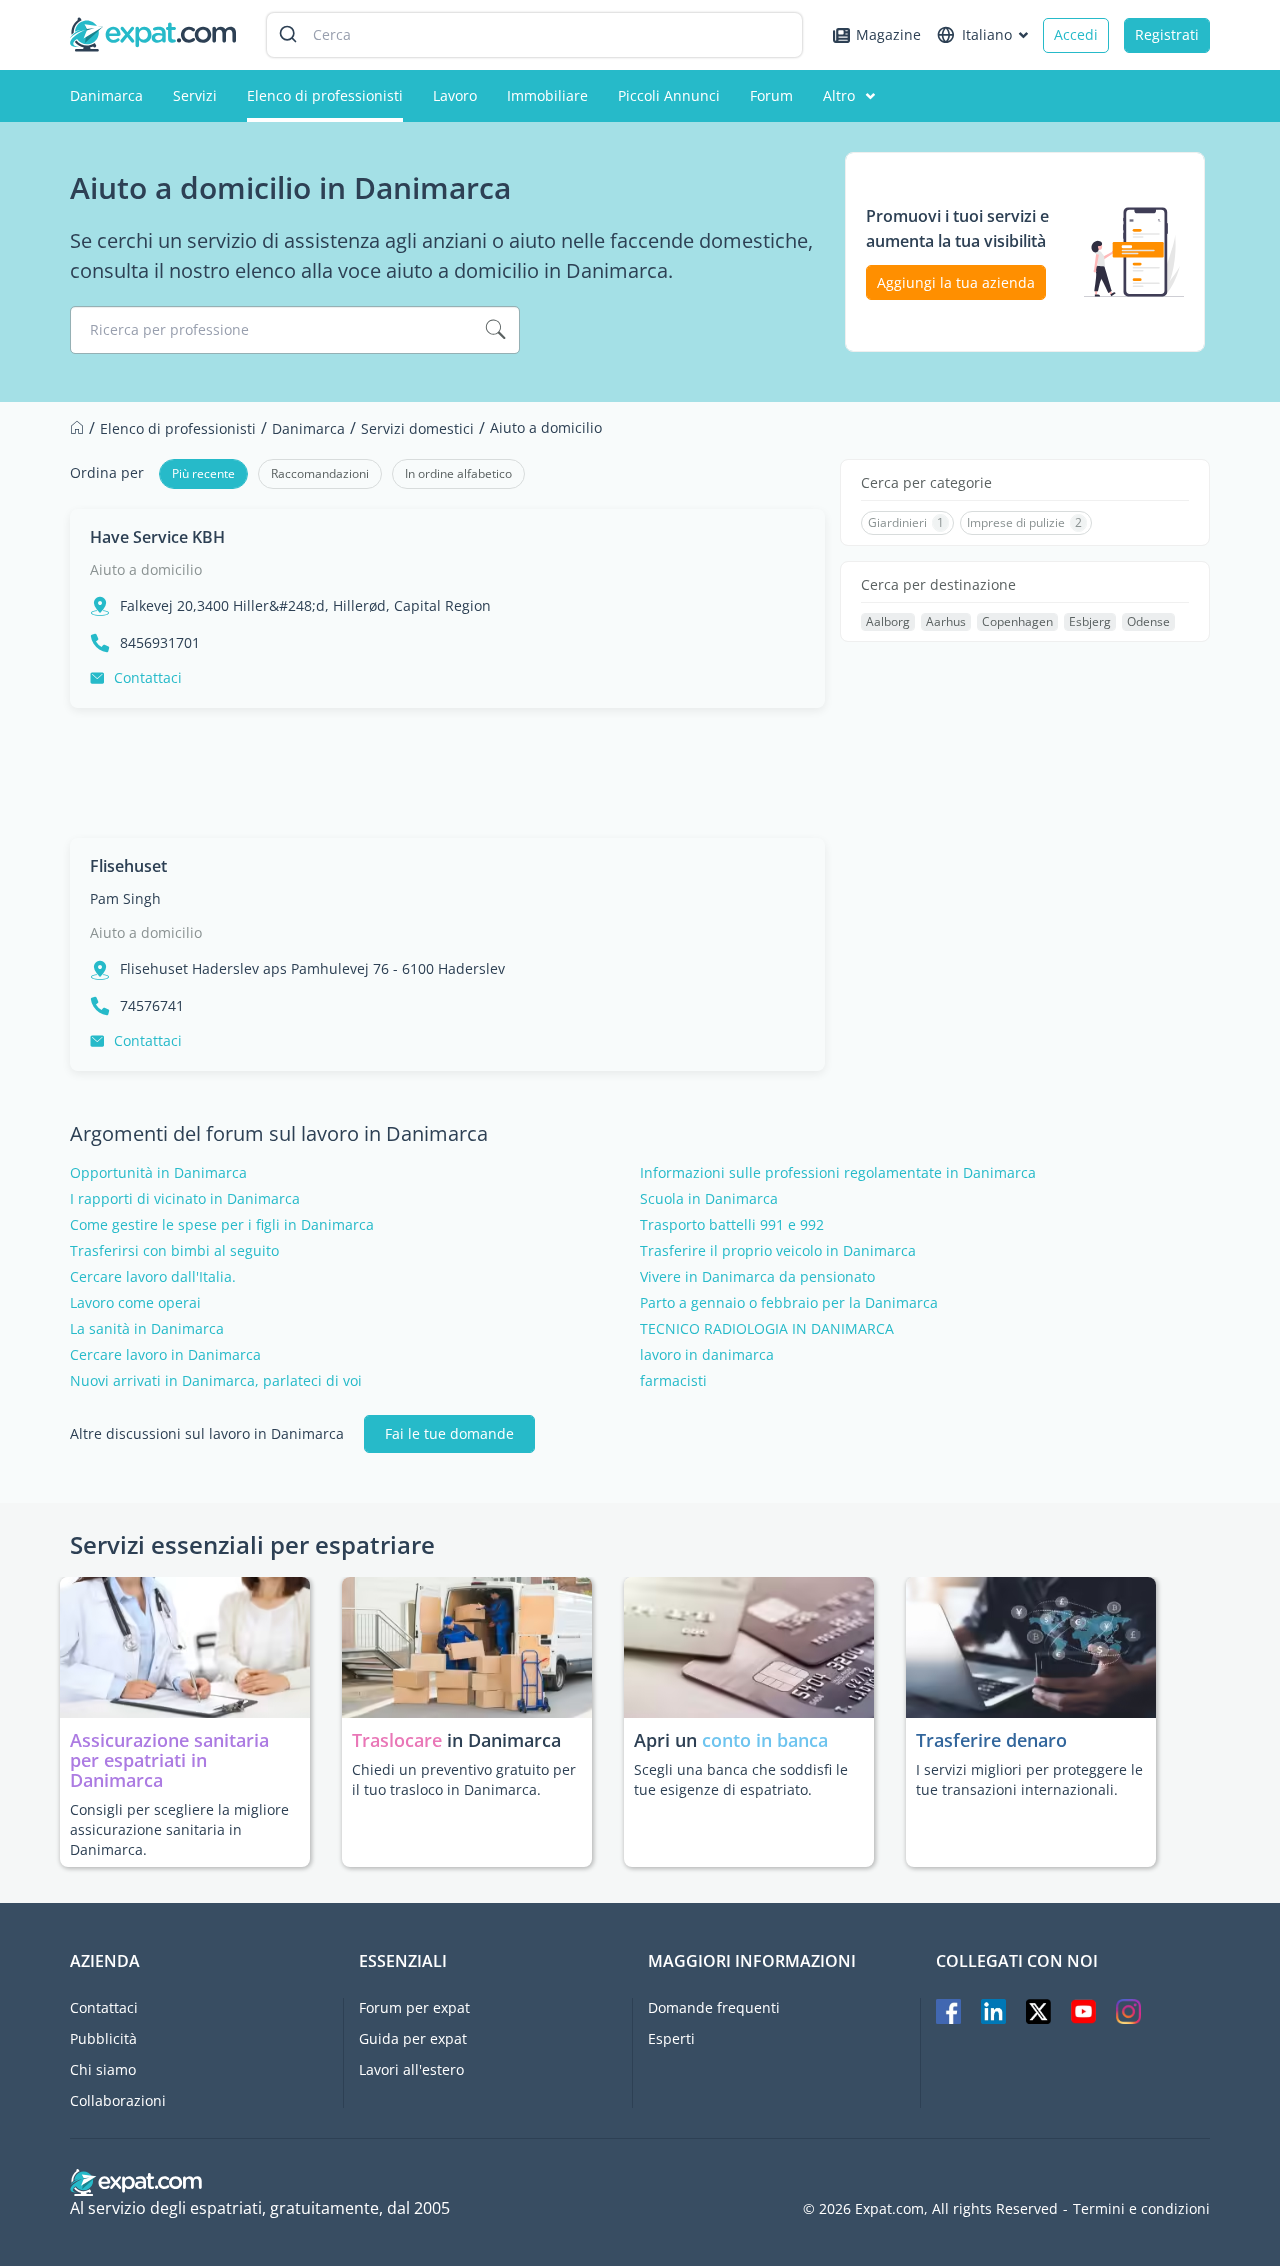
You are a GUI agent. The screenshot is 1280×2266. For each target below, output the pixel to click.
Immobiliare (547, 95)
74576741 (152, 1006)
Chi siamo (103, 2069)
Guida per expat (413, 2038)
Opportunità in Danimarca (158, 1173)
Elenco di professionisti (325, 95)
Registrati (1167, 34)
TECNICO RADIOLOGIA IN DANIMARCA (767, 1329)
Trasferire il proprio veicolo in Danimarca (778, 1251)
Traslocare (399, 1740)
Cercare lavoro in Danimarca (165, 1355)
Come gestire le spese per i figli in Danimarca (222, 1225)
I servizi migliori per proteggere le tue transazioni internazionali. (1029, 1779)
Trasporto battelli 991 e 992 (732, 1225)
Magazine (888, 34)
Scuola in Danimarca (709, 1199)
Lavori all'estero (411, 2069)
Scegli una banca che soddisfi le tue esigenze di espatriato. (741, 1779)
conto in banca (765, 1740)
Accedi (1076, 34)
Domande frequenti (714, 2007)
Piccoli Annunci (669, 95)
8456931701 (160, 643)
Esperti (671, 2038)
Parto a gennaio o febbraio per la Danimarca (789, 1303)
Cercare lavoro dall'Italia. (153, 1277)
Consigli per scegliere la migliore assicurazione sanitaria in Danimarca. (179, 1829)
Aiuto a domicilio (146, 569)
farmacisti (673, 1381)
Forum (771, 95)
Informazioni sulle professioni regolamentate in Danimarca (838, 1173)
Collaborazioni (118, 2100)
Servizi (195, 95)
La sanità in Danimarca (147, 1329)
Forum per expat (414, 2007)
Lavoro (455, 95)
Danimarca (106, 95)
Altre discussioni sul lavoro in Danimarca (207, 1434)
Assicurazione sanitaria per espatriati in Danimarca (169, 1760)
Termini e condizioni (1141, 2209)
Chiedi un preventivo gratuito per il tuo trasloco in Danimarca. (464, 1779)
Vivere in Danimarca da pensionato (757, 1277)
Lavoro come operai (135, 1303)
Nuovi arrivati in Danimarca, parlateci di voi (216, 1381)
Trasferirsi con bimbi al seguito (174, 1251)
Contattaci (148, 677)
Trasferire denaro (991, 1740)
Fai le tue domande (449, 1433)
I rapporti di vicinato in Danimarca (185, 1199)
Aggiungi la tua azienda (956, 282)
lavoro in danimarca (707, 1355)
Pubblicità (103, 2038)
